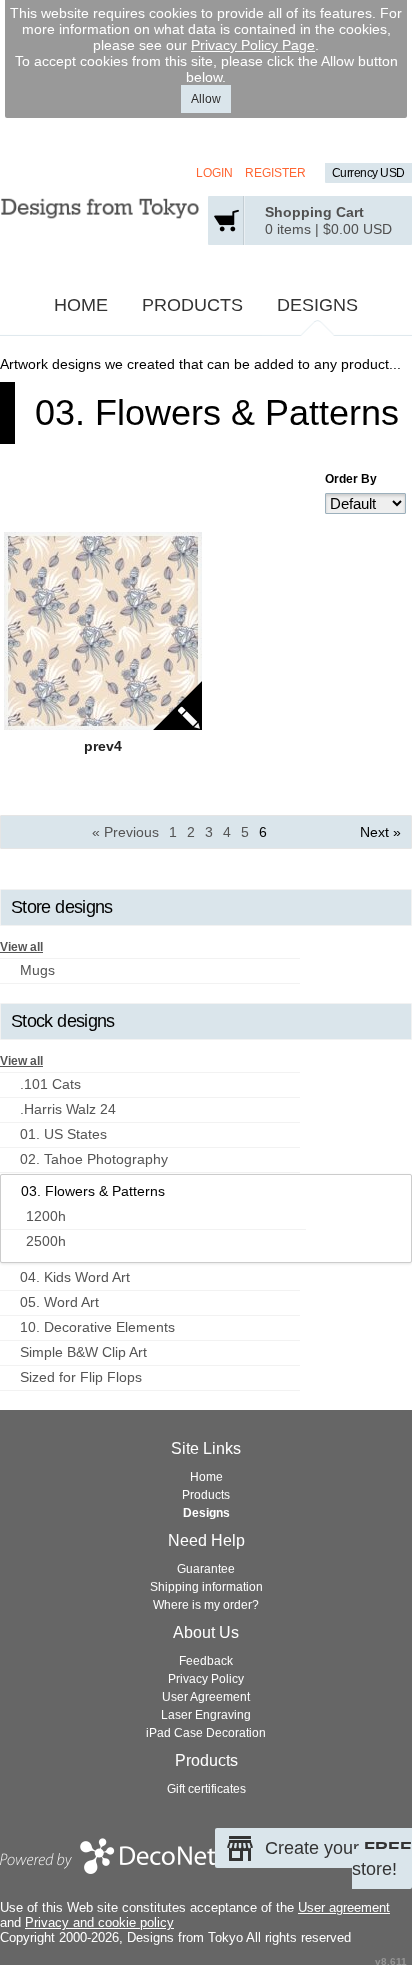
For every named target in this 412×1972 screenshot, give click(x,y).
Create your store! (338, 1858)
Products (192, 305)
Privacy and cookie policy (99, 1922)
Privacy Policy (206, 1679)
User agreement (344, 1907)
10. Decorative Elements (97, 1327)
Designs (317, 305)
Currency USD (368, 173)
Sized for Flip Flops (81, 1377)
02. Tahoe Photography (94, 1159)
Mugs (37, 970)
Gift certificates (206, 1789)
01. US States (63, 1134)
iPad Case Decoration (206, 1733)
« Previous (125, 832)
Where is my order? (206, 1605)
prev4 (103, 746)
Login (214, 173)
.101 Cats (50, 1084)
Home (81, 305)
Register (275, 173)
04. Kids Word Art (75, 1277)
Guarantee (206, 1569)
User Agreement (206, 1697)
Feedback (206, 1661)
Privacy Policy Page (253, 45)
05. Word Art (59, 1302)
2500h (46, 1241)
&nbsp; (103, 631)
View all (21, 947)
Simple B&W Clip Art (83, 1352)
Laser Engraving (206, 1715)
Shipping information (206, 1587)
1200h (46, 1216)
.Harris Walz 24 (68, 1109)
